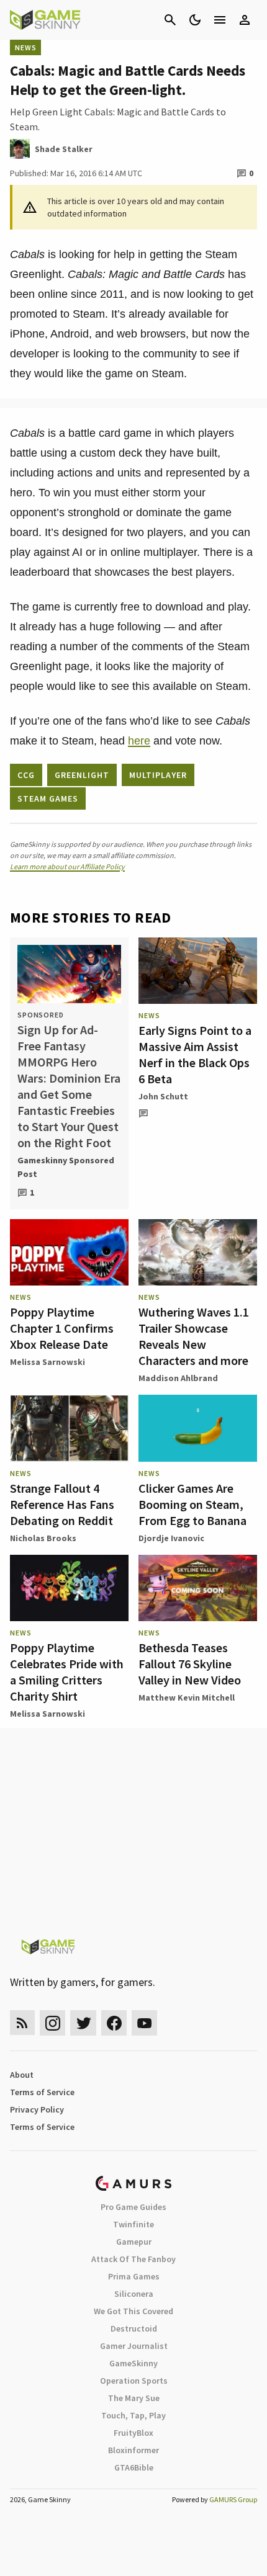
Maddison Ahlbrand (178, 1378)
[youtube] (145, 2023)
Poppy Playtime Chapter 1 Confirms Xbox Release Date (62, 1328)
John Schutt (163, 1096)
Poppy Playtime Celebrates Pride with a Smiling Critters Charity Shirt (67, 1672)
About (22, 2075)
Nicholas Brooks (43, 1538)
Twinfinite (133, 2224)
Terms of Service (42, 2092)
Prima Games (134, 2276)
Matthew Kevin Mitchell (187, 1697)
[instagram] (52, 2023)
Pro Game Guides (133, 2207)
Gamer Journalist (134, 2346)
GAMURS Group (233, 2499)
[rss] (22, 2023)
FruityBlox (133, 2433)
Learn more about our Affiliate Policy (67, 866)
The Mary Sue (134, 2398)
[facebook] (114, 2023)
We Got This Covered (133, 2311)
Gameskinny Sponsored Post (66, 1167)
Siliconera (134, 2294)
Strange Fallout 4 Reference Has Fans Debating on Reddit (62, 1504)
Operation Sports (134, 2381)
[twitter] (83, 2023)
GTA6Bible (134, 2467)
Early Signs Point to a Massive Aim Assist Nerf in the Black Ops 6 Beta (195, 1054)
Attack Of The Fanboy (133, 2259)
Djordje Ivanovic (171, 1538)
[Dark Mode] (195, 20)
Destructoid (134, 2328)
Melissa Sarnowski (48, 1362)
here (139, 741)
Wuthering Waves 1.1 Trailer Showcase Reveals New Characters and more (194, 1336)
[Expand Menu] (220, 20)
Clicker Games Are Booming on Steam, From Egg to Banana (192, 1504)
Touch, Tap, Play (133, 2415)
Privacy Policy (37, 2109)
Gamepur (134, 2242)
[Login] (245, 20)
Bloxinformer (133, 2450)
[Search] (170, 20)
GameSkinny (133, 2363)
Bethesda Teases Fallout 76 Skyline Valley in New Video (190, 1664)
